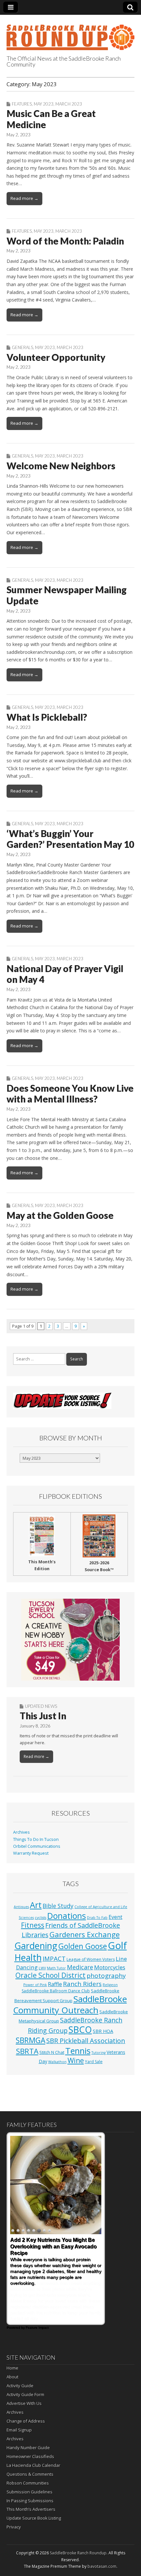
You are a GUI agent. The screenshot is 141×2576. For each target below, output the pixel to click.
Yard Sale (94, 2062)
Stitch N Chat (52, 2052)
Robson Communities (28, 2483)
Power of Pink (35, 1985)
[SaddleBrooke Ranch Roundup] (70, 34)
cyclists (40, 1918)
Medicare (80, 1967)
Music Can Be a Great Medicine (51, 119)
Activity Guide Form (25, 2394)
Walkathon (57, 2062)
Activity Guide (20, 2386)
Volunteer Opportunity (56, 357)
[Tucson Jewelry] (70, 1640)
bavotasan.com (102, 2566)
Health (28, 1957)
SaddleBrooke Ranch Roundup (78, 2553)
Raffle (55, 1984)
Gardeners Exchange (85, 1934)
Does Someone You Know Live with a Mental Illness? (70, 1094)
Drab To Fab (97, 1918)
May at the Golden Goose (60, 1215)
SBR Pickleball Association (86, 2041)
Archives (21, 1832)
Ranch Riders (82, 1984)
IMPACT (54, 1958)
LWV (42, 1968)
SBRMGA (30, 2040)
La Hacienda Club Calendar (33, 2465)
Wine (76, 2060)
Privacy (14, 2527)
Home (12, 2368)
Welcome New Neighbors (61, 466)
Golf (117, 1945)
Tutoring (99, 2053)
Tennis (78, 2051)
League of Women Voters (91, 1959)
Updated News (41, 1706)
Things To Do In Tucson (36, 1839)
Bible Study (58, 1906)
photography (106, 1976)
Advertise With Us (24, 2403)
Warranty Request (31, 1853)
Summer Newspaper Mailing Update (67, 595)
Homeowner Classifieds (30, 2456)
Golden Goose (83, 1946)
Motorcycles (110, 1967)
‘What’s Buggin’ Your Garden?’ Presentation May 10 (70, 839)
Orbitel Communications (37, 1846)
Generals (22, 347)
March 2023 (69, 104)
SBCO (80, 2030)
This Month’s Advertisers (31, 2509)
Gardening (36, 1946)
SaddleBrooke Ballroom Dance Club (56, 1991)
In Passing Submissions (30, 2501)
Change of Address (26, 2421)
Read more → (24, 198)
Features (22, 104)
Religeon (110, 1985)
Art (36, 1905)
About (12, 2377)
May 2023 (44, 104)
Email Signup (19, 2430)
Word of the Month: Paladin (65, 241)
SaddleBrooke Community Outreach (70, 2004)
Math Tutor (56, 1968)
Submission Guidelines (30, 2492)
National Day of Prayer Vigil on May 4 (65, 974)
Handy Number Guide (28, 2448)
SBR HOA (103, 2031)
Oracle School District (50, 1975)
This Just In (43, 1716)
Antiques (21, 1907)
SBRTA (27, 2051)
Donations (67, 1916)
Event (115, 1917)
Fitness (33, 1925)
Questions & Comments (30, 2474)
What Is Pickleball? (47, 717)
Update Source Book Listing (34, 2518)
